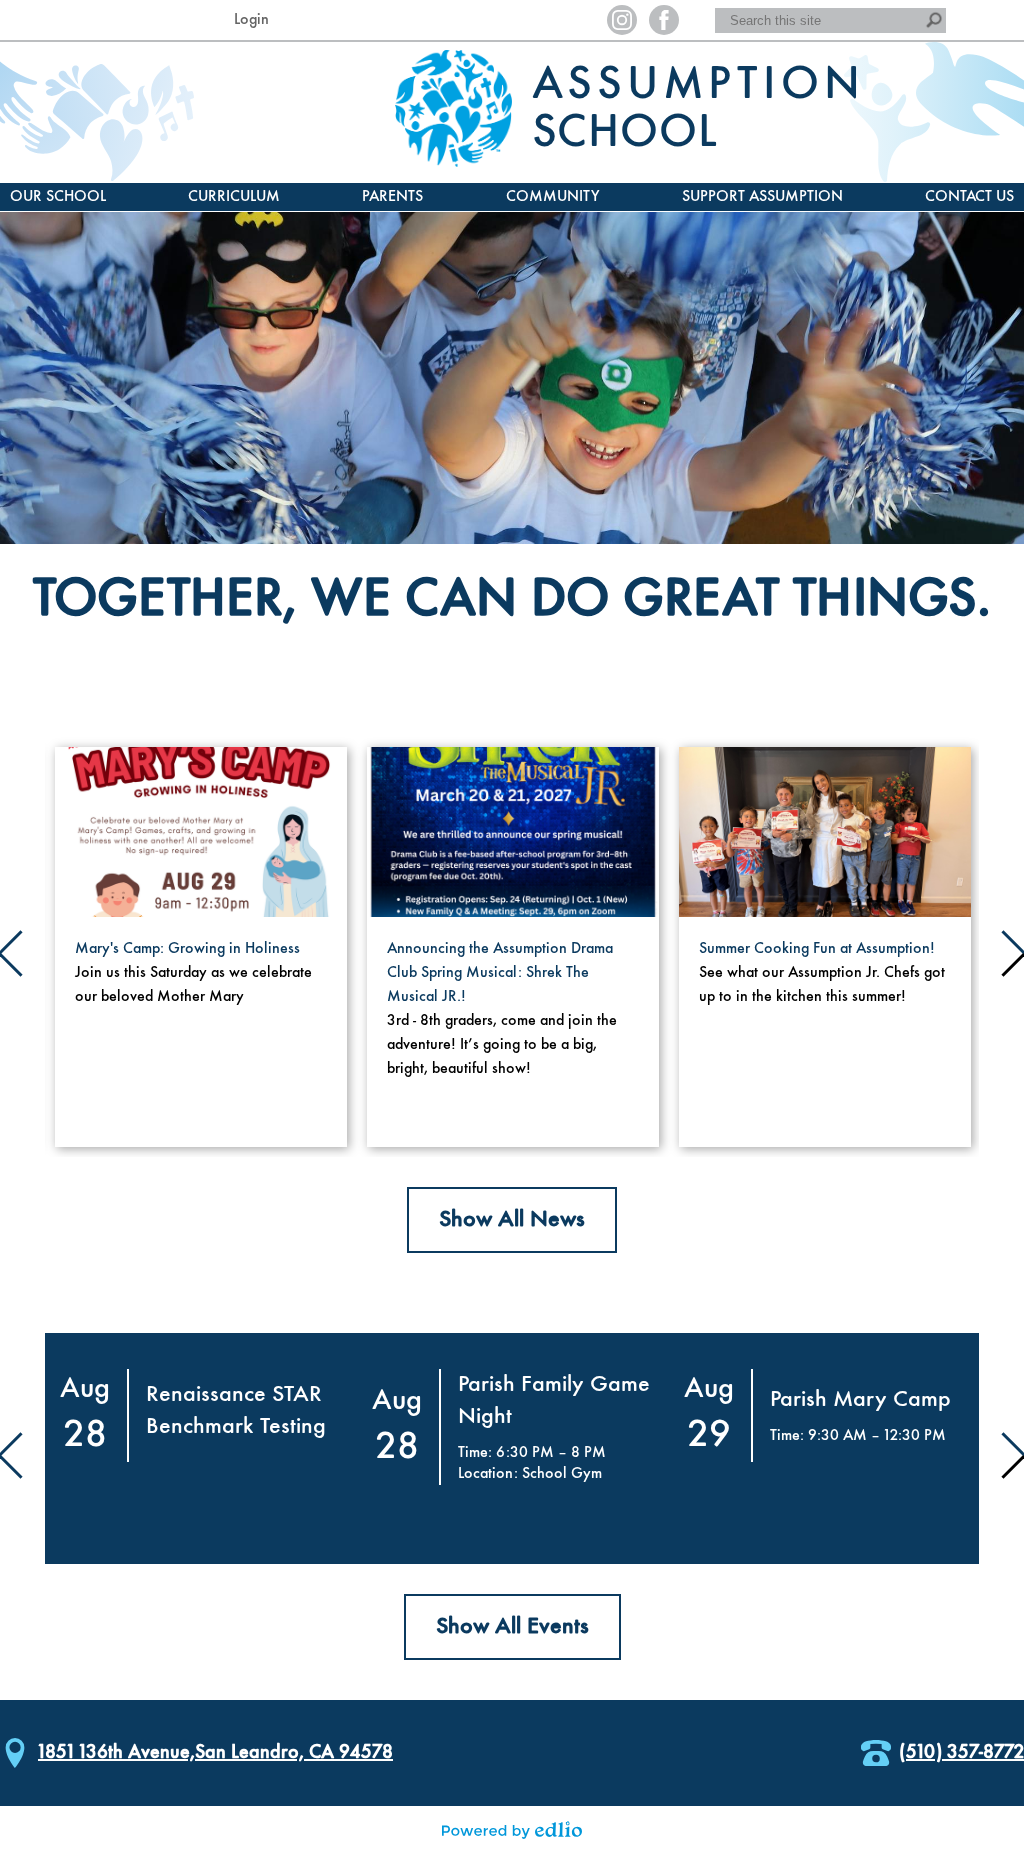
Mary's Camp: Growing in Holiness (187, 949)
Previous (14, 947)
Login (251, 20)
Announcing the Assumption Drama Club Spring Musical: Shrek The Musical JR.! (500, 973)
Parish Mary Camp (860, 1400)
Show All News (512, 1220)
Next (1010, 947)
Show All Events (512, 1627)
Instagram (622, 20)
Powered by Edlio (512, 1830)
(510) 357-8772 (961, 1753)
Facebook (664, 20)
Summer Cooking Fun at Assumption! (817, 949)
